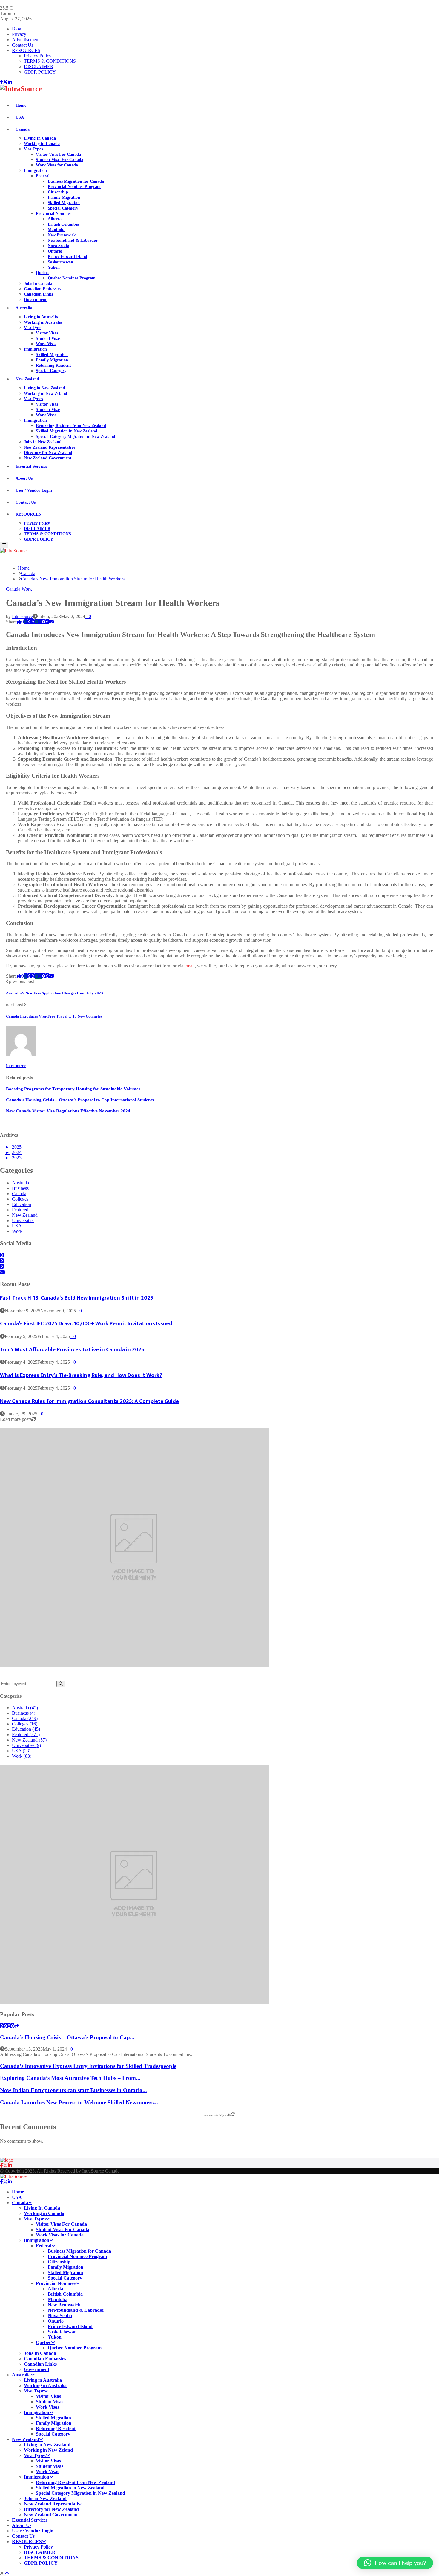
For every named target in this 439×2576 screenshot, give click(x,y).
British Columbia (63, 224)
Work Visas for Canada (57, 165)
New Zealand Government (48, 458)
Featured (20, 1210)
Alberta (55, 219)
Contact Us (23, 45)
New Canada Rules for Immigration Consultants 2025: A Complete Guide (89, 1401)
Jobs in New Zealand (43, 442)
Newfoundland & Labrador (73, 240)
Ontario (55, 251)
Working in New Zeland (46, 393)
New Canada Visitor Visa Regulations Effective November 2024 (68, 1111)
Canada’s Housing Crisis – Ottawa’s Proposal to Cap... (67, 2037)
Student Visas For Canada (60, 160)
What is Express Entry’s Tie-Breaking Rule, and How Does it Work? (81, 1375)
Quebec (43, 273)
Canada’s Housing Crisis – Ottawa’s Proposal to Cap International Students (80, 1100)
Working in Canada (42, 144)
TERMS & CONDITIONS (50, 61)
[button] (395, 2563)
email (190, 966)
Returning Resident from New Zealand (71, 426)
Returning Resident (53, 365)
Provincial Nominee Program (74, 187)
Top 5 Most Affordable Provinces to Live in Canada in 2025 (72, 1350)
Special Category (63, 208)
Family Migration (64, 197)
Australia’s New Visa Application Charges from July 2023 (55, 993)
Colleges (20, 1199)
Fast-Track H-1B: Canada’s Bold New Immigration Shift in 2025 (77, 1298)
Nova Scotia (59, 246)
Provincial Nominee (54, 214)
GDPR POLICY (40, 72)
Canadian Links (38, 294)
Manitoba (57, 230)
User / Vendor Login (34, 490)
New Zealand (27, 379)
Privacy (19, 34)
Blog (17, 29)
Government (35, 300)
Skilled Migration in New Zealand (67, 431)
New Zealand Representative (50, 447)
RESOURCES (26, 50)
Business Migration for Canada (76, 181)
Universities (23, 1220)
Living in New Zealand (44, 388)
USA (20, 117)
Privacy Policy (38, 56)
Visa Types (33, 149)
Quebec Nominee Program (72, 278)
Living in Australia (41, 317)
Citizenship (58, 192)
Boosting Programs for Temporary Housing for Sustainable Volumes (73, 1089)
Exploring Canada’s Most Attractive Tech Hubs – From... (70, 2078)
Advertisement (26, 40)
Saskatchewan (60, 262)
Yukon (54, 267)
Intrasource (22, 616)
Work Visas (46, 344)
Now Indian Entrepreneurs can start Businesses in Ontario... (73, 2090)
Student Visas (48, 338)
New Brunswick (62, 235)
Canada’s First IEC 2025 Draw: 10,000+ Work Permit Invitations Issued (86, 1324)
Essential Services (31, 466)
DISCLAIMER (39, 66)
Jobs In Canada (38, 283)
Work (27, 589)
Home (21, 105)
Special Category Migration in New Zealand (76, 437)
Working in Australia (43, 322)
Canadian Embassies (42, 289)
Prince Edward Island (67, 257)
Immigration (35, 171)
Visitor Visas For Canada (58, 154)
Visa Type (33, 328)
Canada (23, 129)
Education (22, 1204)
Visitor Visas (47, 333)
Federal (43, 176)
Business (20, 1188)
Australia (24, 308)
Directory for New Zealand (48, 453)
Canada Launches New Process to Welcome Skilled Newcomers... (79, 2102)
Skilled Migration (64, 203)
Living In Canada (40, 138)
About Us (24, 478)
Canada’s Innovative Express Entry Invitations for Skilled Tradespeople (88, 2066)
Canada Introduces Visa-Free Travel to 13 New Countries (54, 1016)
